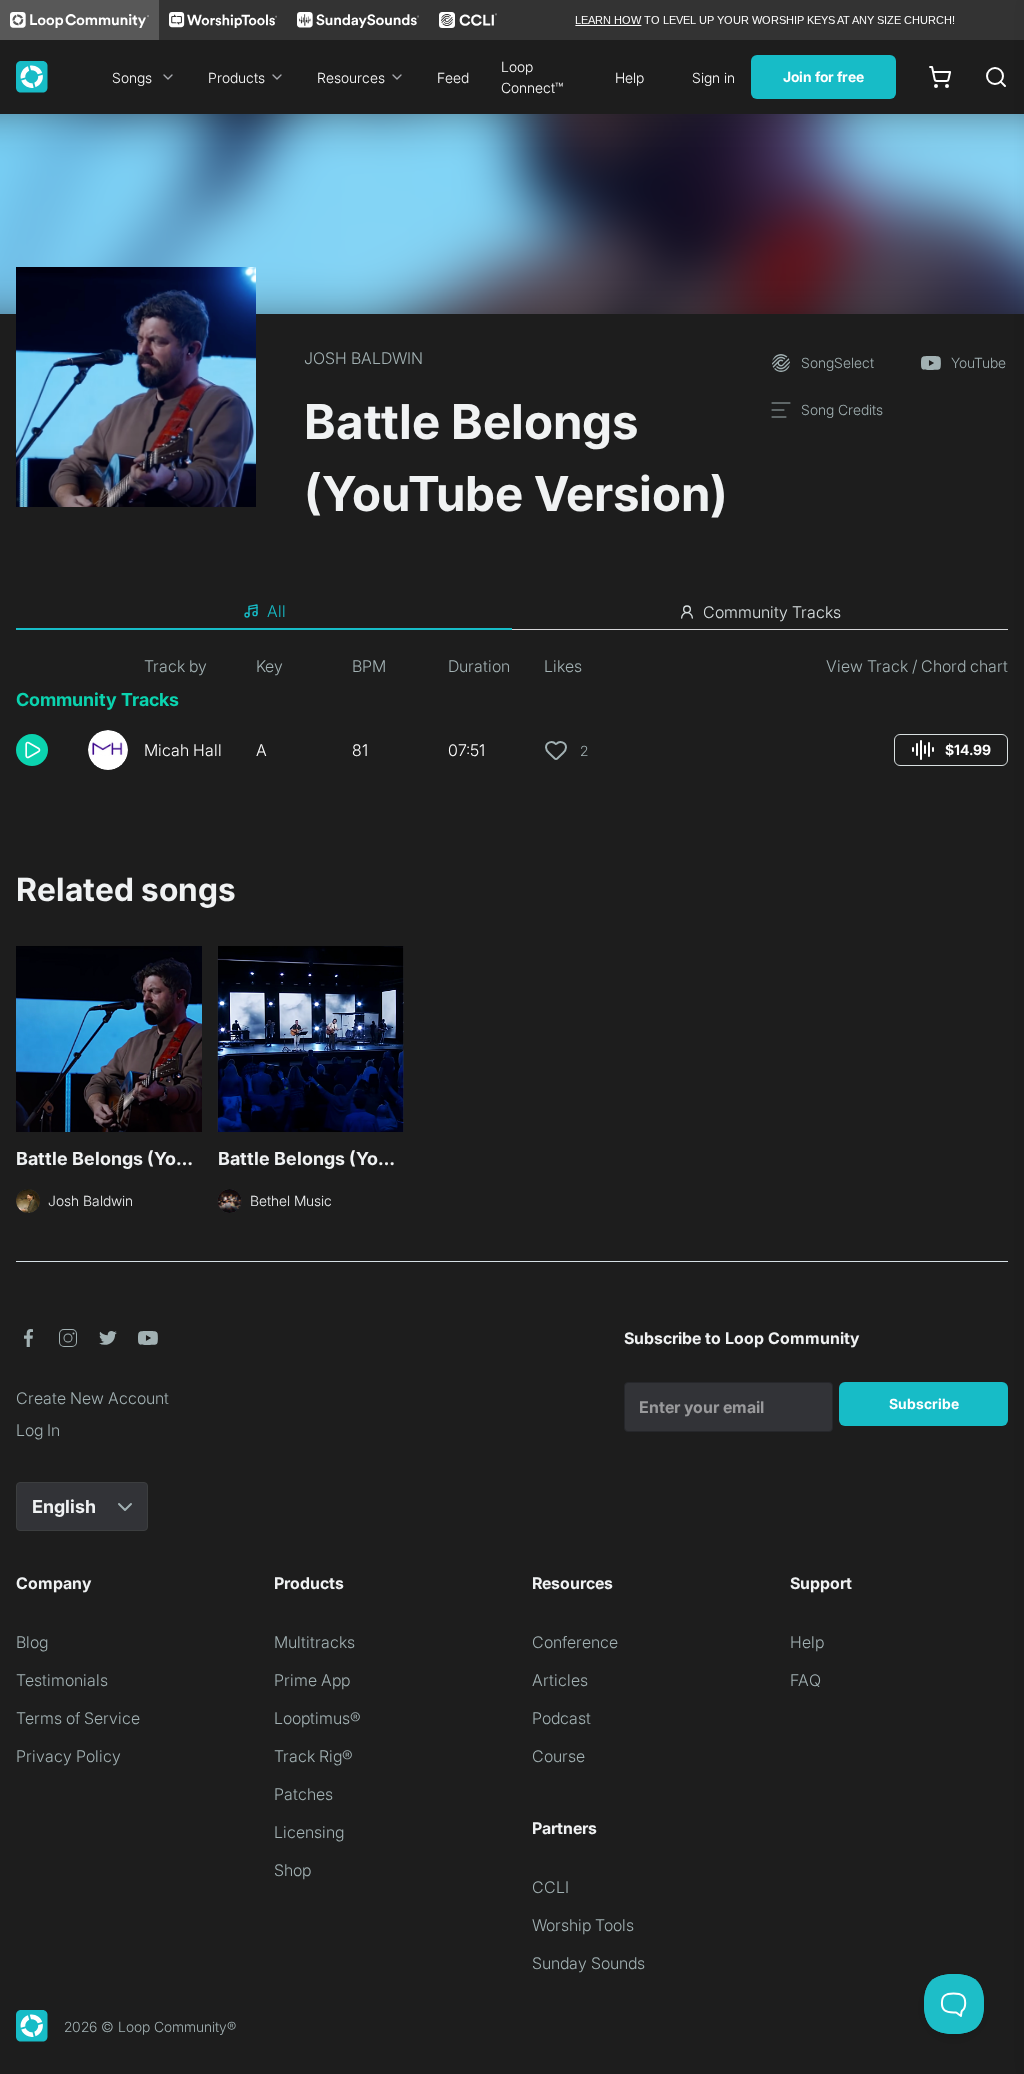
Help (629, 77)
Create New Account (92, 1398)
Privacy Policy (68, 1756)
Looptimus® (317, 1718)
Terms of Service (78, 1718)
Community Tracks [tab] (772, 612)
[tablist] (512, 612)
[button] (44, 750)
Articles (560, 1680)
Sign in (713, 77)
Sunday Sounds (588, 1963)
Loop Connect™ (532, 77)
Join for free (823, 76)
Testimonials (62, 1680)
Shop (292, 1870)
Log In (38, 1430)
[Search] (996, 77)
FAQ (805, 1680)
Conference (575, 1642)
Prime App (312, 1680)
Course (558, 1756)
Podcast (561, 1718)
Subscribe (924, 1403)
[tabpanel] (512, 720)
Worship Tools (583, 1925)
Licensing (309, 1832)
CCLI (550, 1887)
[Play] (32, 750)
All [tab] (276, 611)
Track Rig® (313, 1756)
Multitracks (314, 1642)
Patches (303, 1794)
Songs (132, 77)
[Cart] (940, 77)
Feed (453, 77)
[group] (951, 750)
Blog (32, 1642)
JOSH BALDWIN (363, 358)
